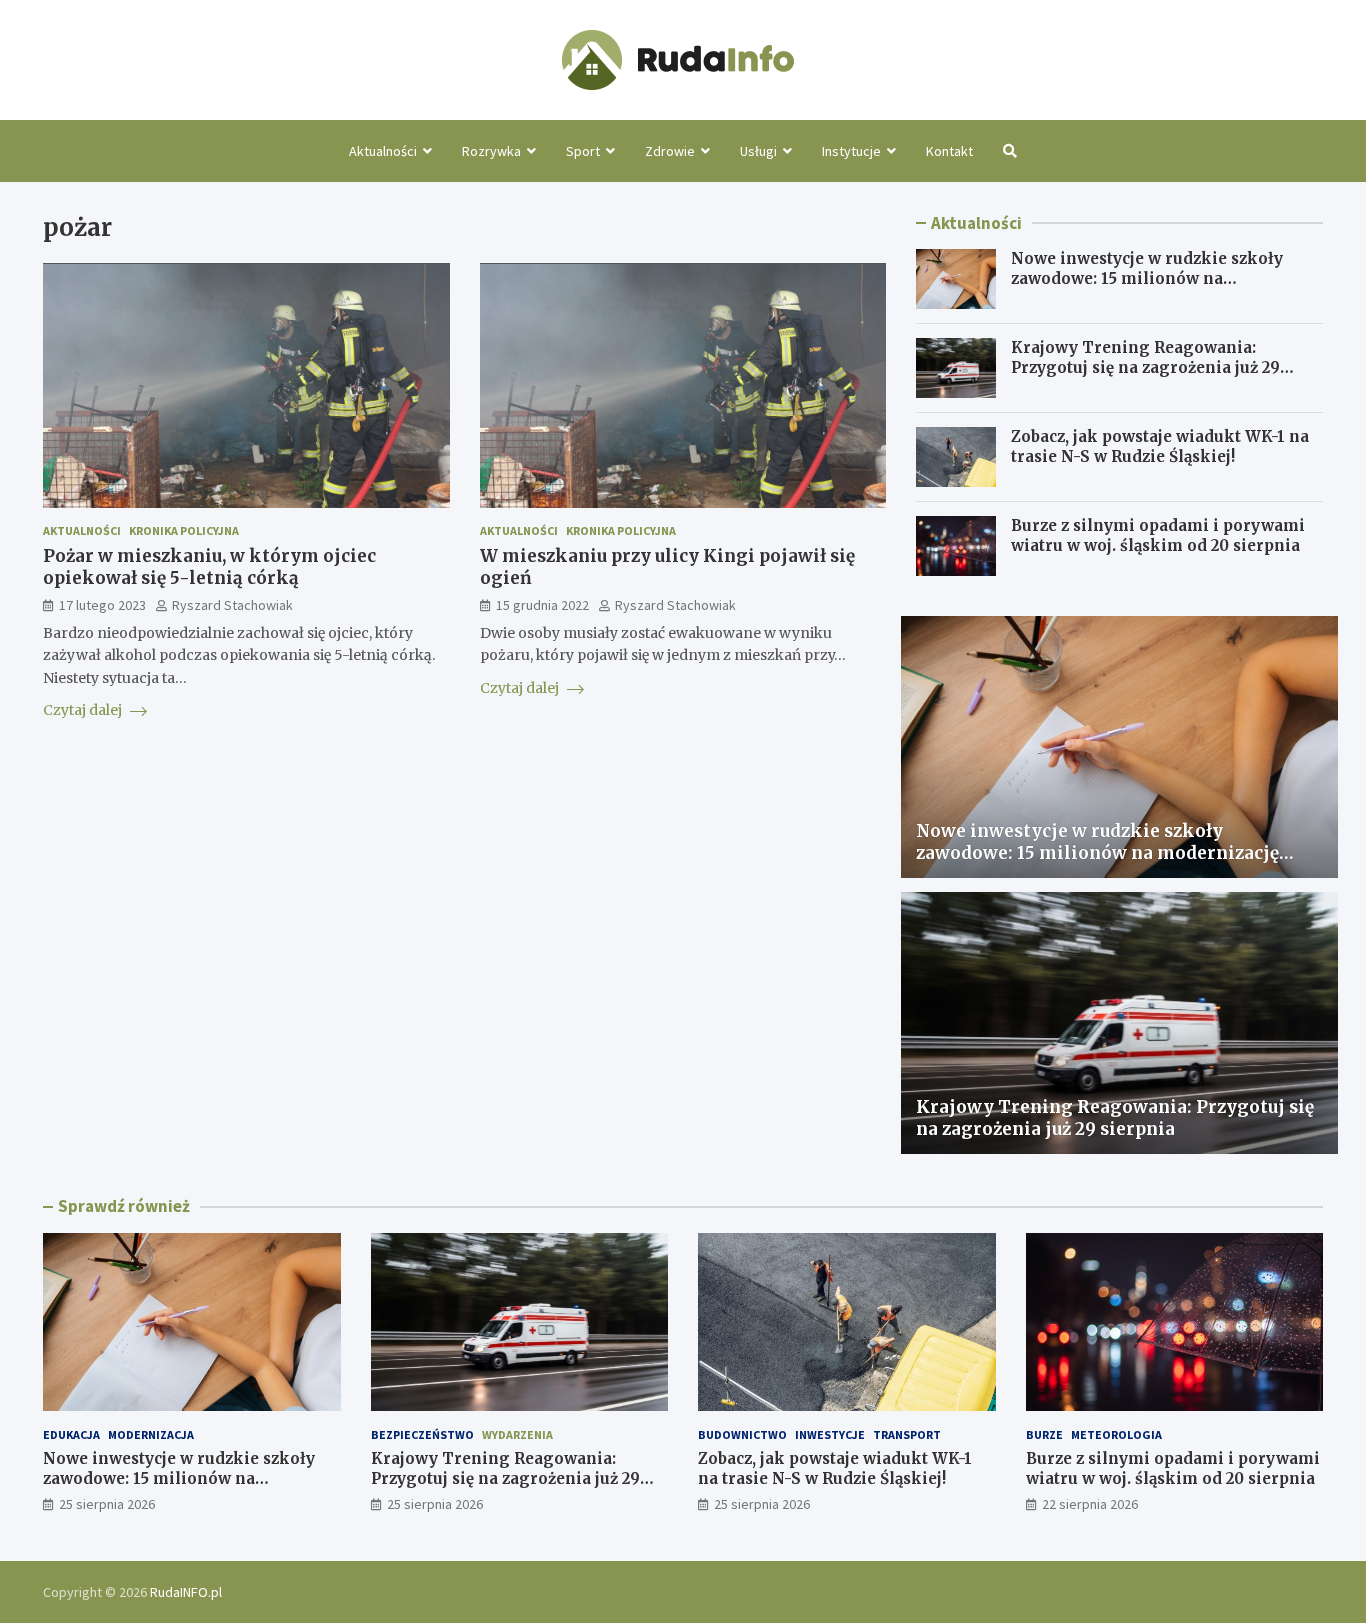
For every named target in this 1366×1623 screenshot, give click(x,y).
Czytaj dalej (84, 711)
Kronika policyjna (184, 531)
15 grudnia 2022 (542, 606)
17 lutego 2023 (102, 606)
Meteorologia (1116, 1434)
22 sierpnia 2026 (1090, 1504)
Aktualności (383, 151)
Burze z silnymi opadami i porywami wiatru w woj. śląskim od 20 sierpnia (1158, 535)
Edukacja (71, 1434)
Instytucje (851, 151)
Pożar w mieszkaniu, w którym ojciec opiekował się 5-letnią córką (209, 568)
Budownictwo (742, 1434)
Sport (583, 151)
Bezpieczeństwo (422, 1434)
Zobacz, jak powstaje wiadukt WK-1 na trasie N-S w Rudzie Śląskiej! (1160, 446)
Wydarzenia (517, 1434)
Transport (907, 1434)
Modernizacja (151, 1434)
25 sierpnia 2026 (107, 1504)
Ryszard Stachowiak (232, 606)
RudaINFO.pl (186, 1592)
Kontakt (949, 151)
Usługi (758, 151)
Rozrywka (491, 151)
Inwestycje (830, 1434)
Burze (1044, 1434)
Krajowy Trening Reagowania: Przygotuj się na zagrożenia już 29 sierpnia (1145, 367)
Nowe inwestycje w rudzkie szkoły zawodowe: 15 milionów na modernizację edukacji (1147, 278)
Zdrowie (670, 151)
